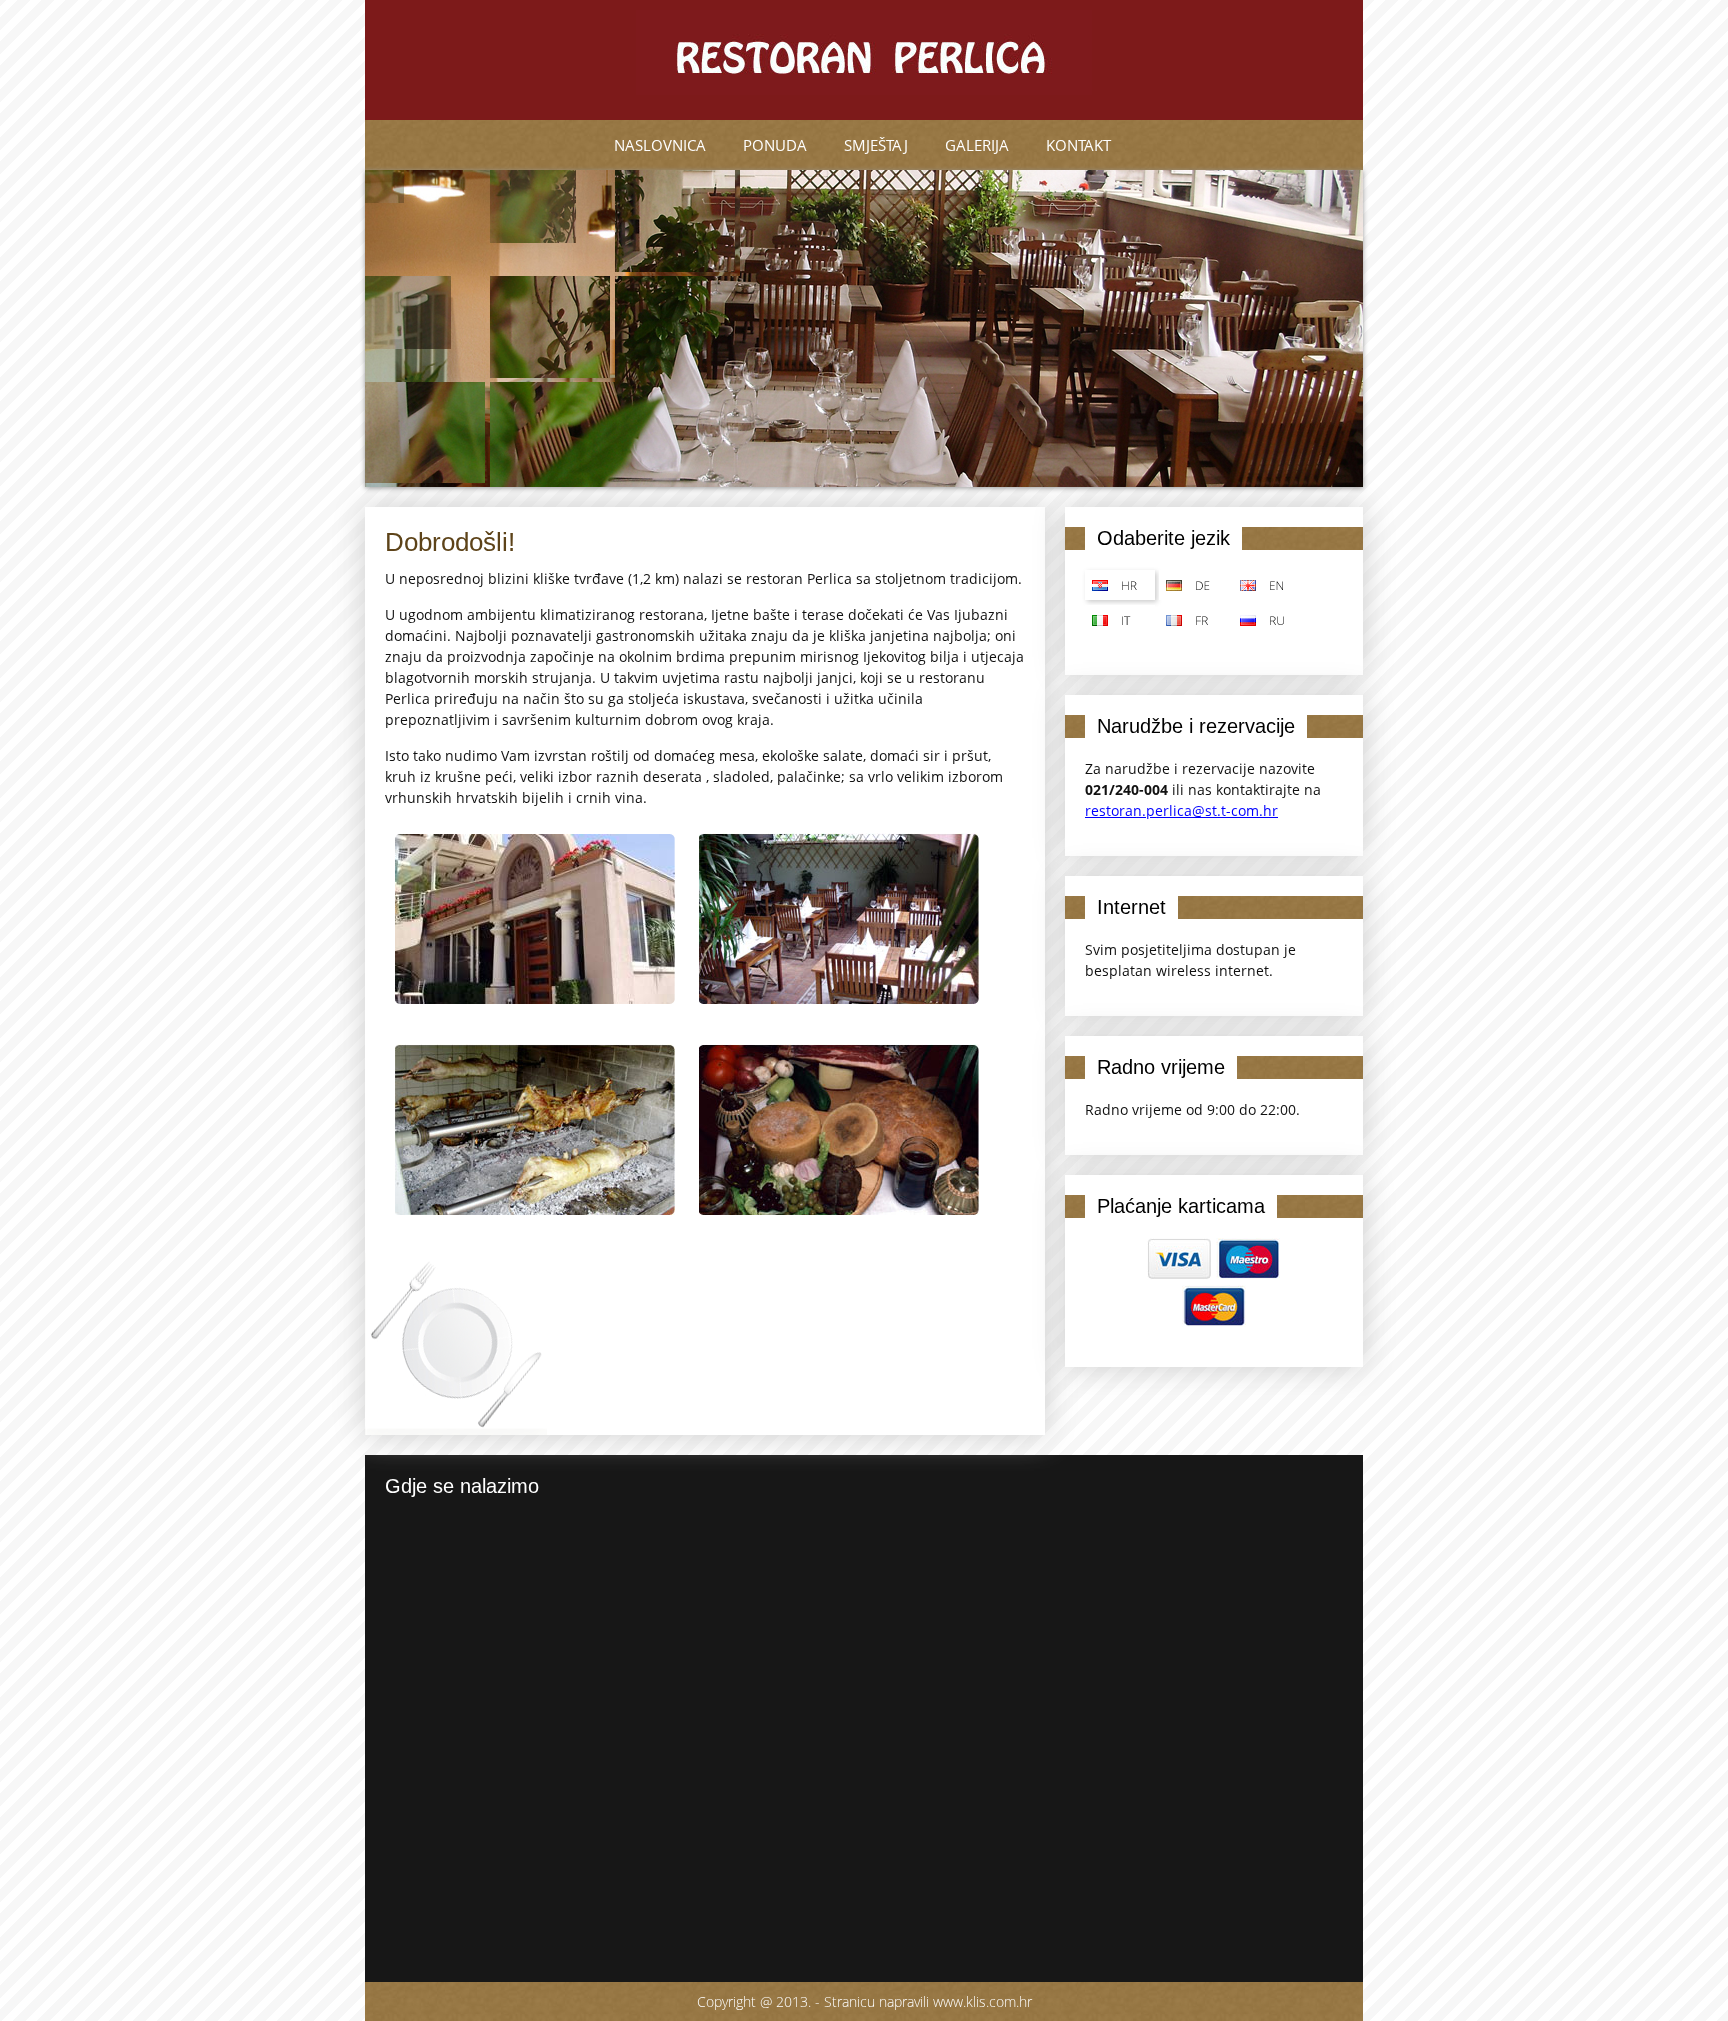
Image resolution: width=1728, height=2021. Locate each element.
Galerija (977, 145)
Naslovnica (660, 145)
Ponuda (775, 145)
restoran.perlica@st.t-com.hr (1181, 810)
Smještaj (876, 145)
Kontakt (1078, 145)
